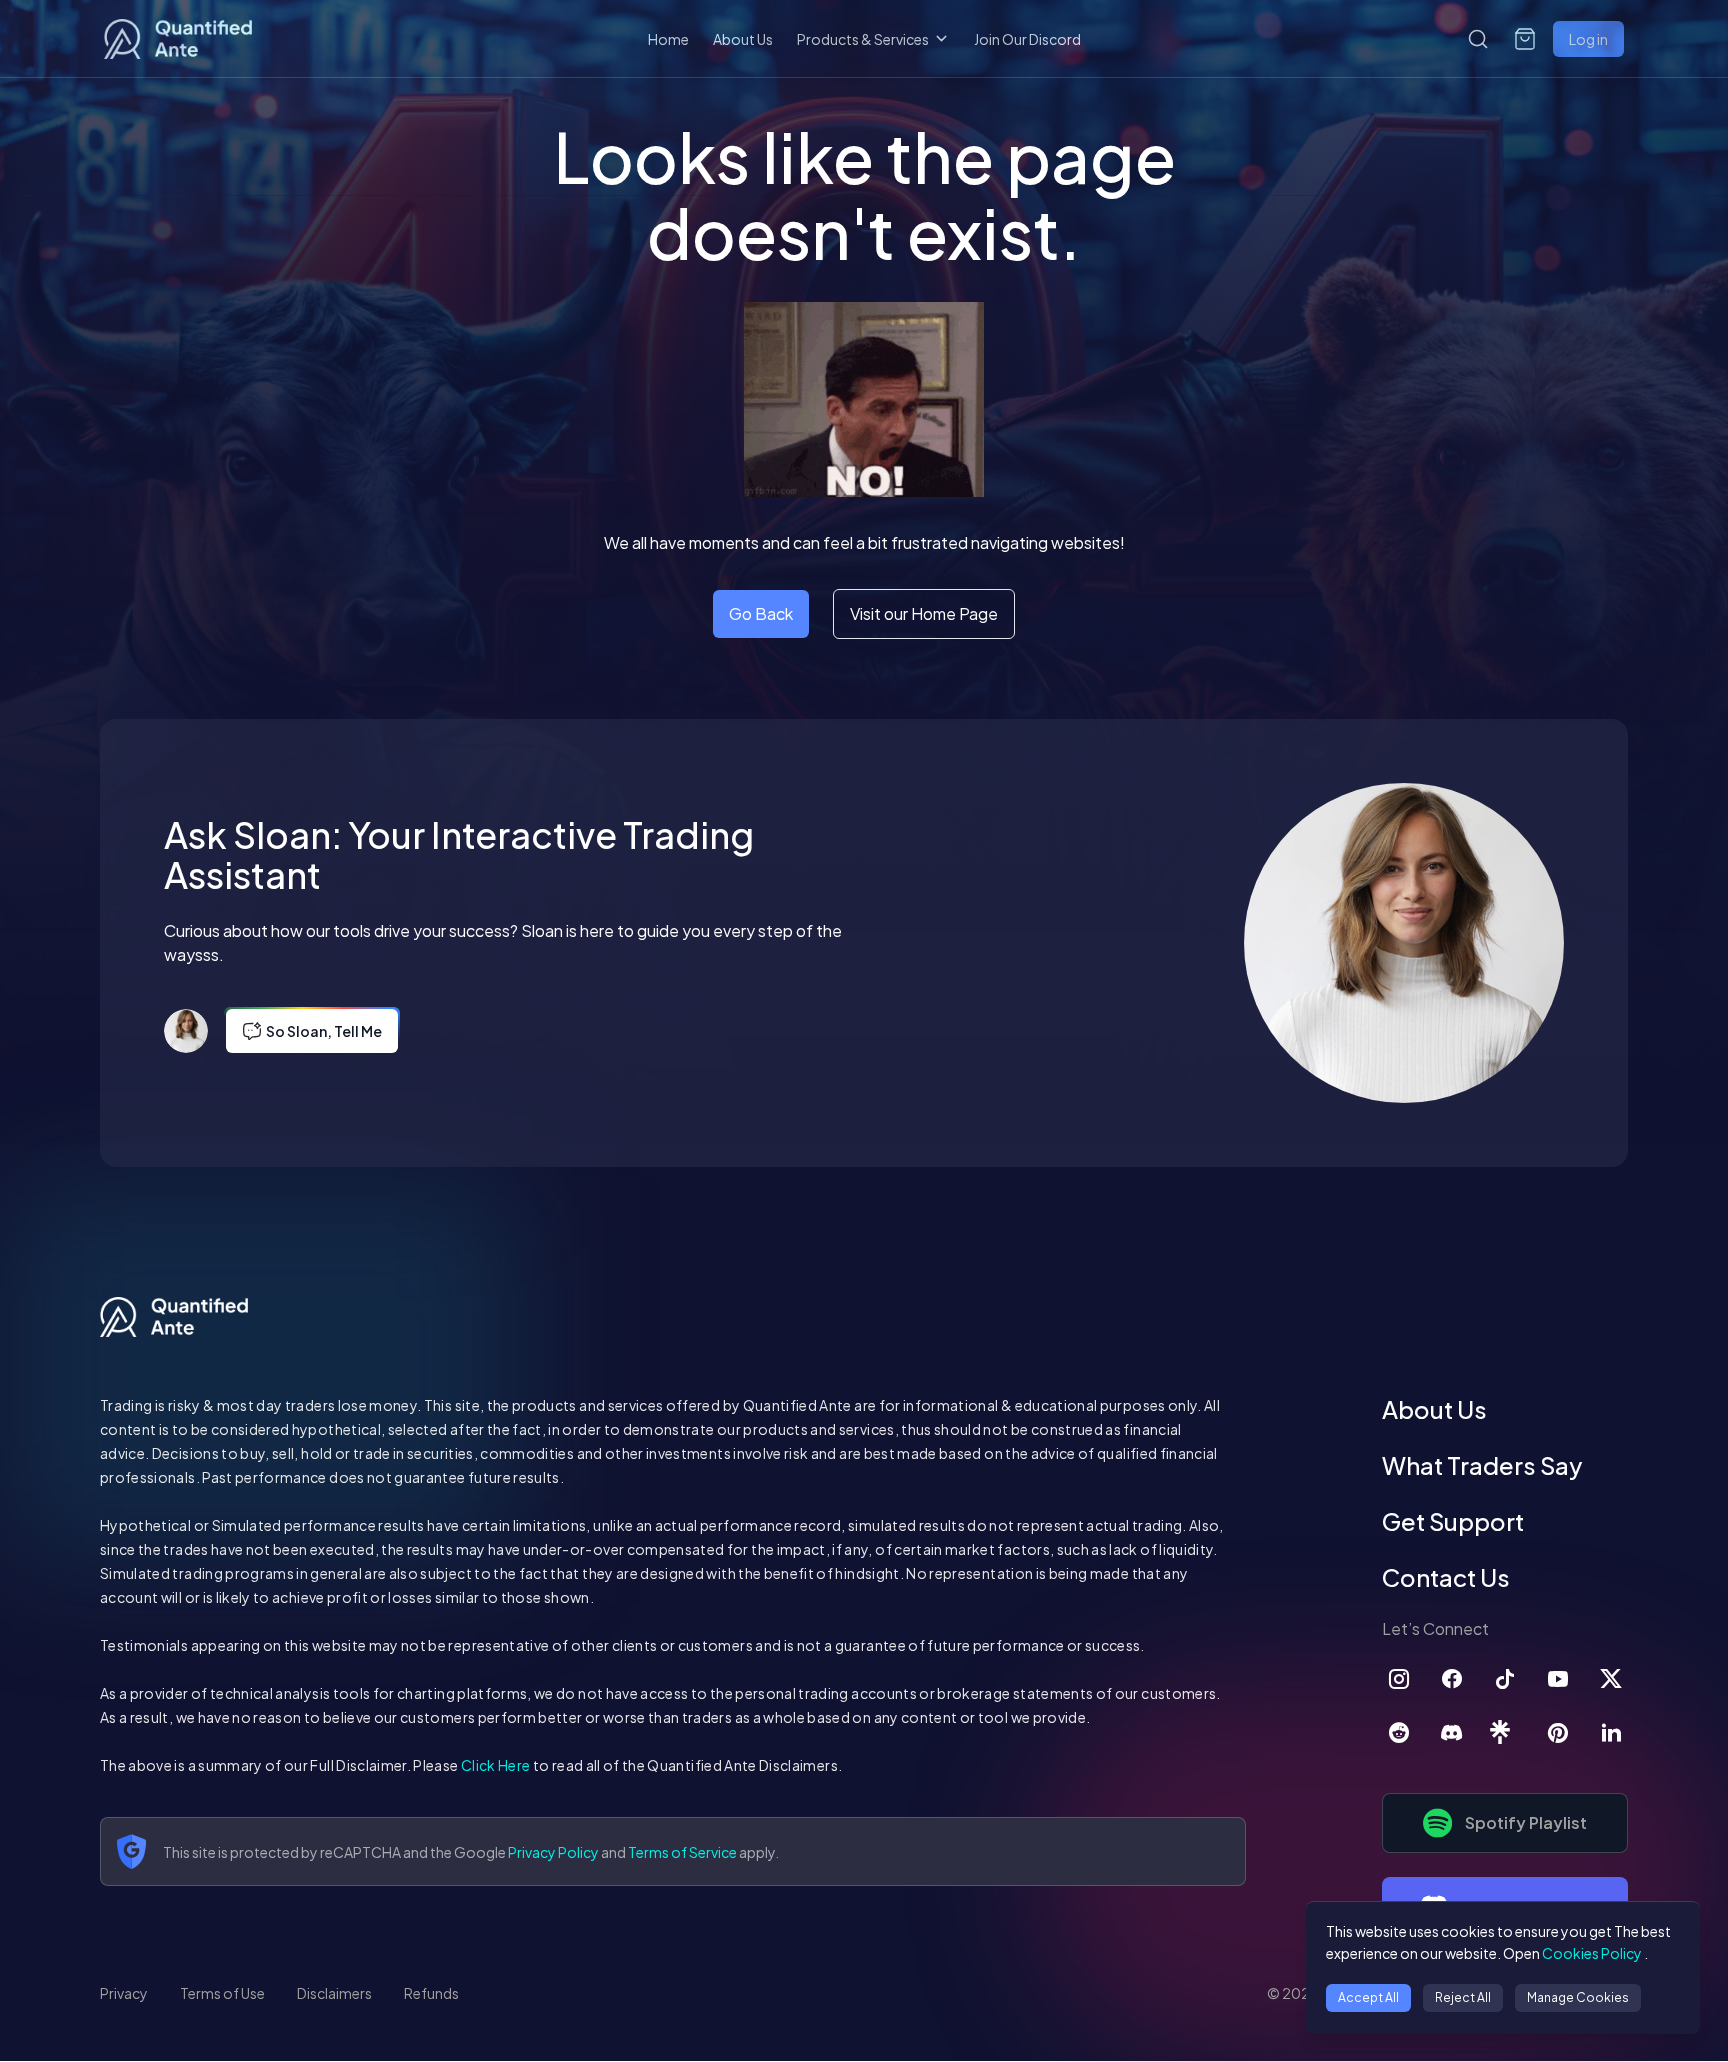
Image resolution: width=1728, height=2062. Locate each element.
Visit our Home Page (924, 613)
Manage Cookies (1578, 1997)
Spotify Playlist (1526, 1822)
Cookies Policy (1592, 1953)
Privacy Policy (553, 1852)
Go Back (761, 613)
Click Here (496, 1765)
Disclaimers (334, 1993)
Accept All (1368, 1997)
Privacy (124, 1993)
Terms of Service (682, 1852)
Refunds (431, 1993)
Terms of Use (222, 1993)
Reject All (1463, 1997)
